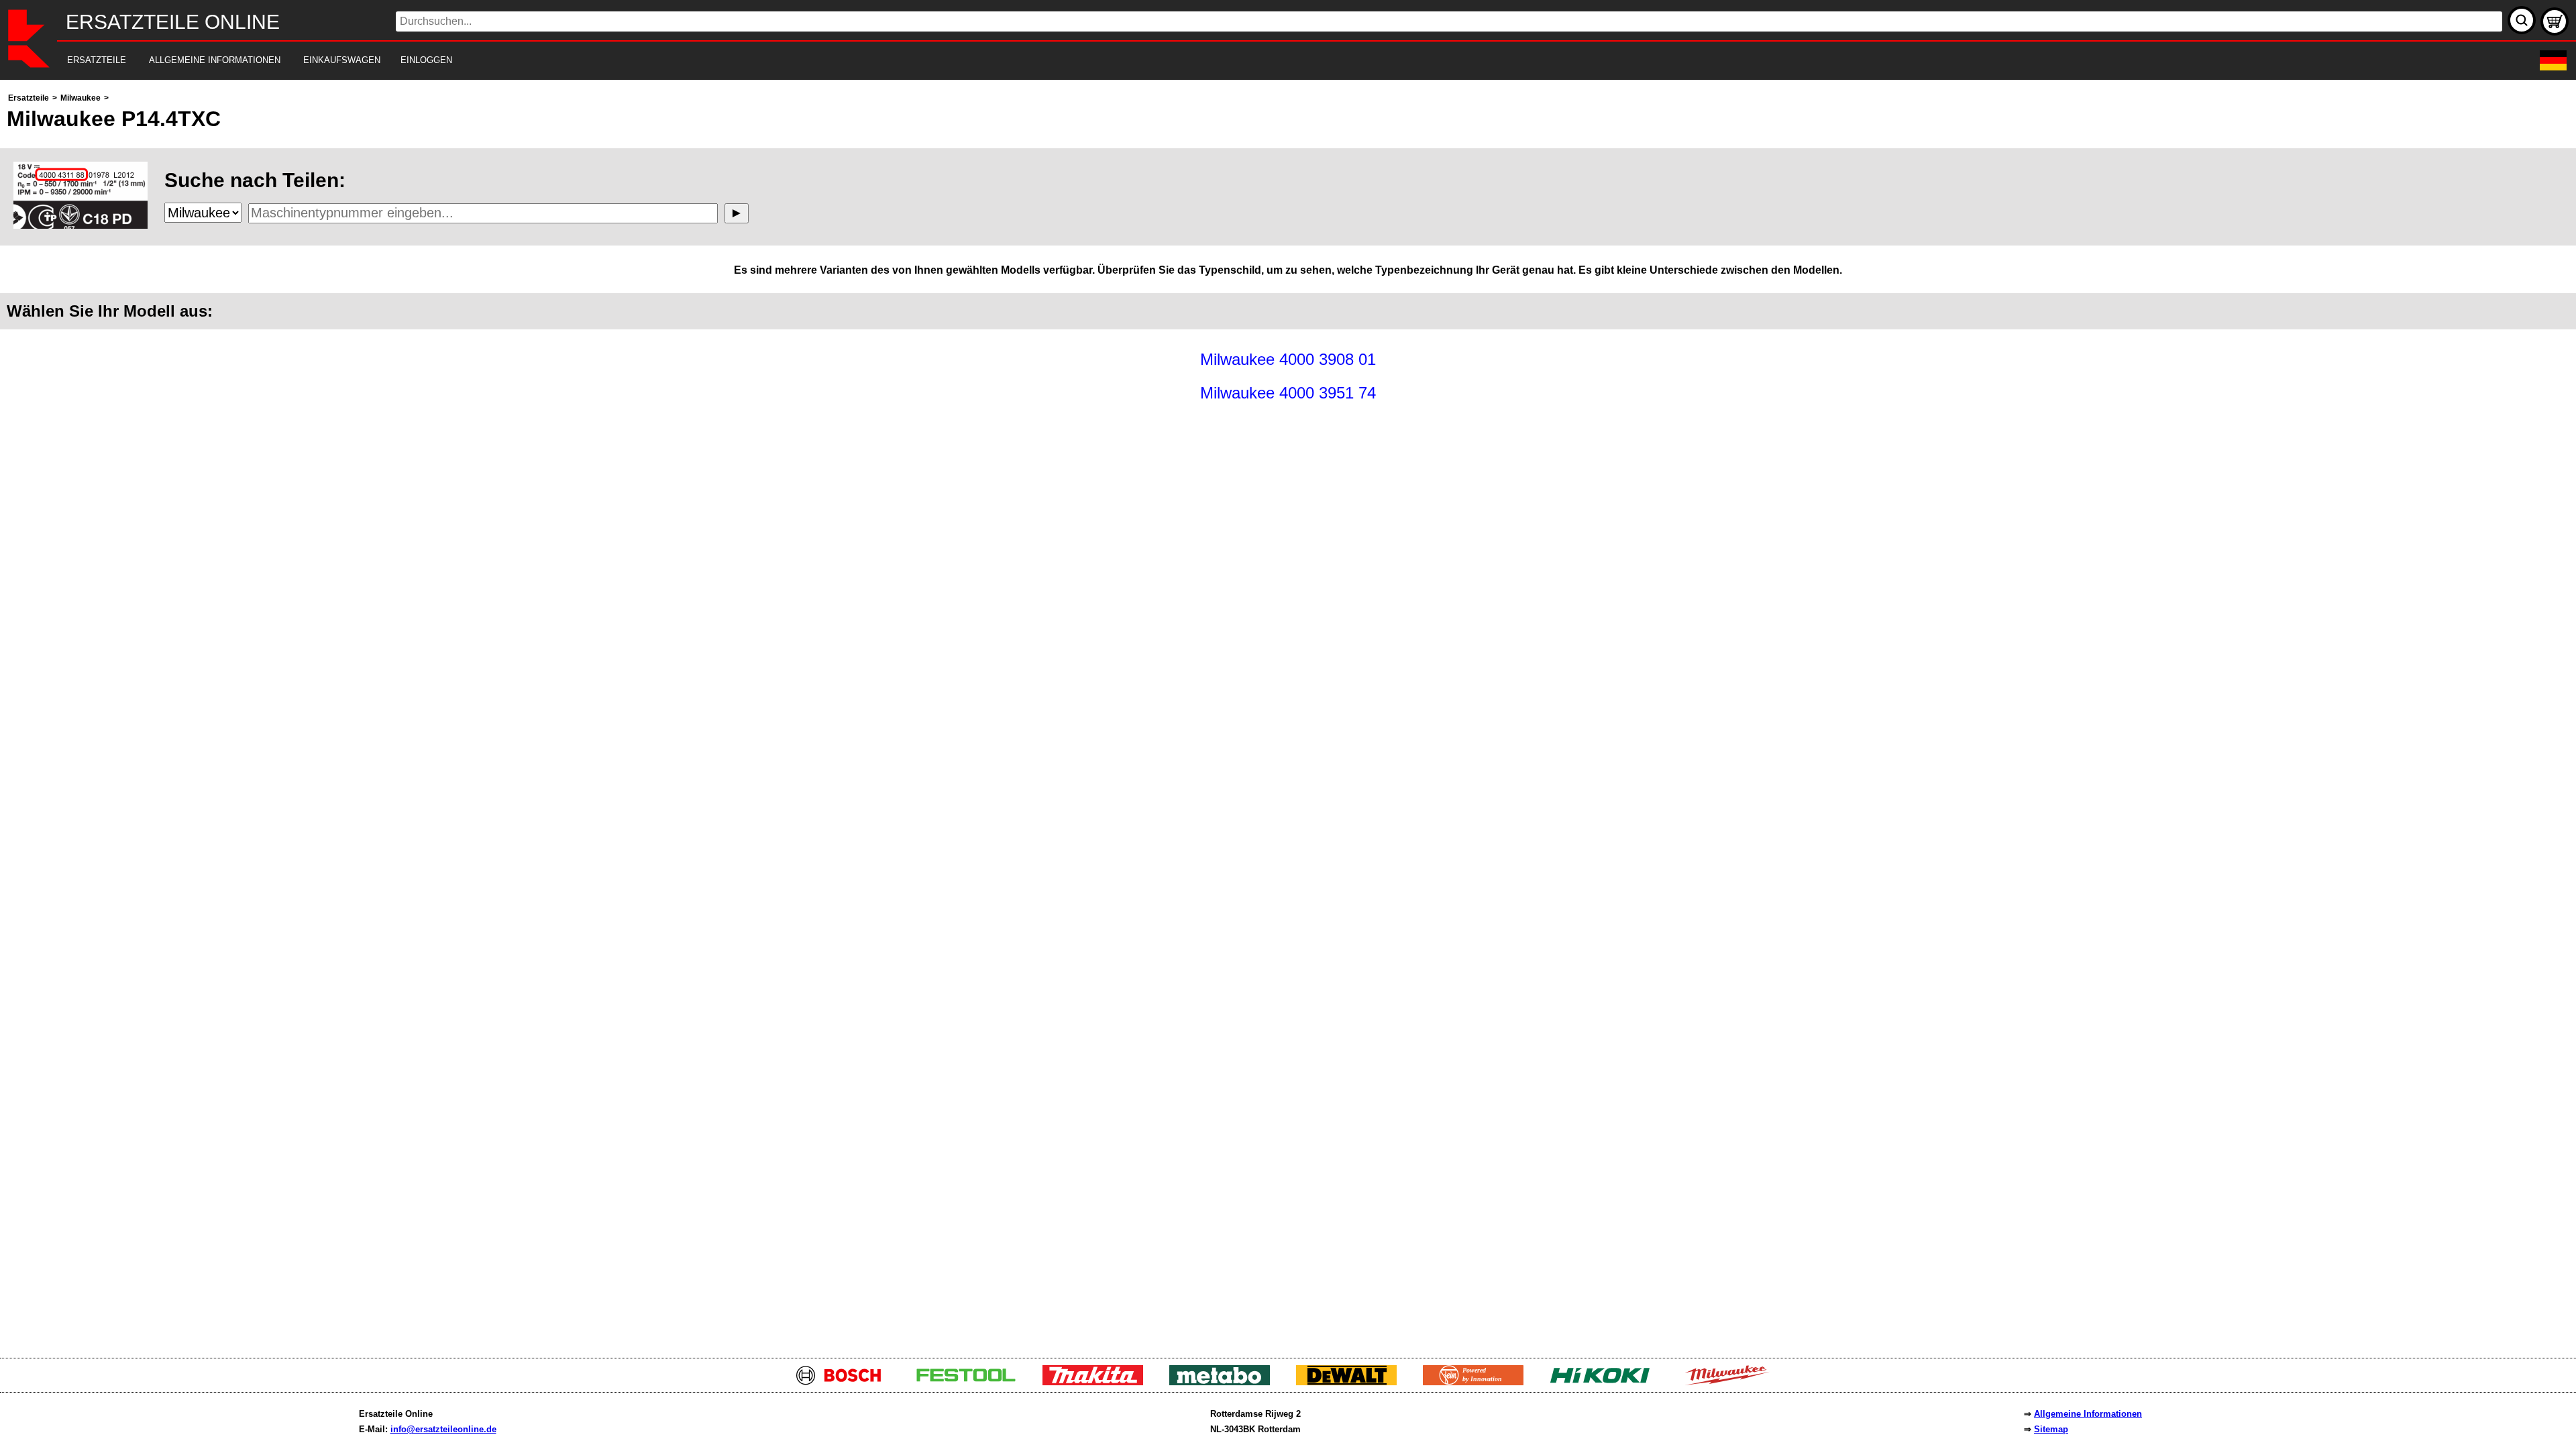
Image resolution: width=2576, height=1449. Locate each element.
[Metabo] (1225, 1382)
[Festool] (971, 1382)
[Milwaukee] (1732, 1382)
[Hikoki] (1605, 1382)
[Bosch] (844, 1382)
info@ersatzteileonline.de (443, 1429)
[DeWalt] (1351, 1382)
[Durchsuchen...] (2522, 20)
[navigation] (1270, 61)
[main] (1288, 715)
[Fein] (1478, 1382)
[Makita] (1098, 1382)
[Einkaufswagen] (2555, 21)
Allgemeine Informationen (2088, 1414)
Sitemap (2051, 1429)
